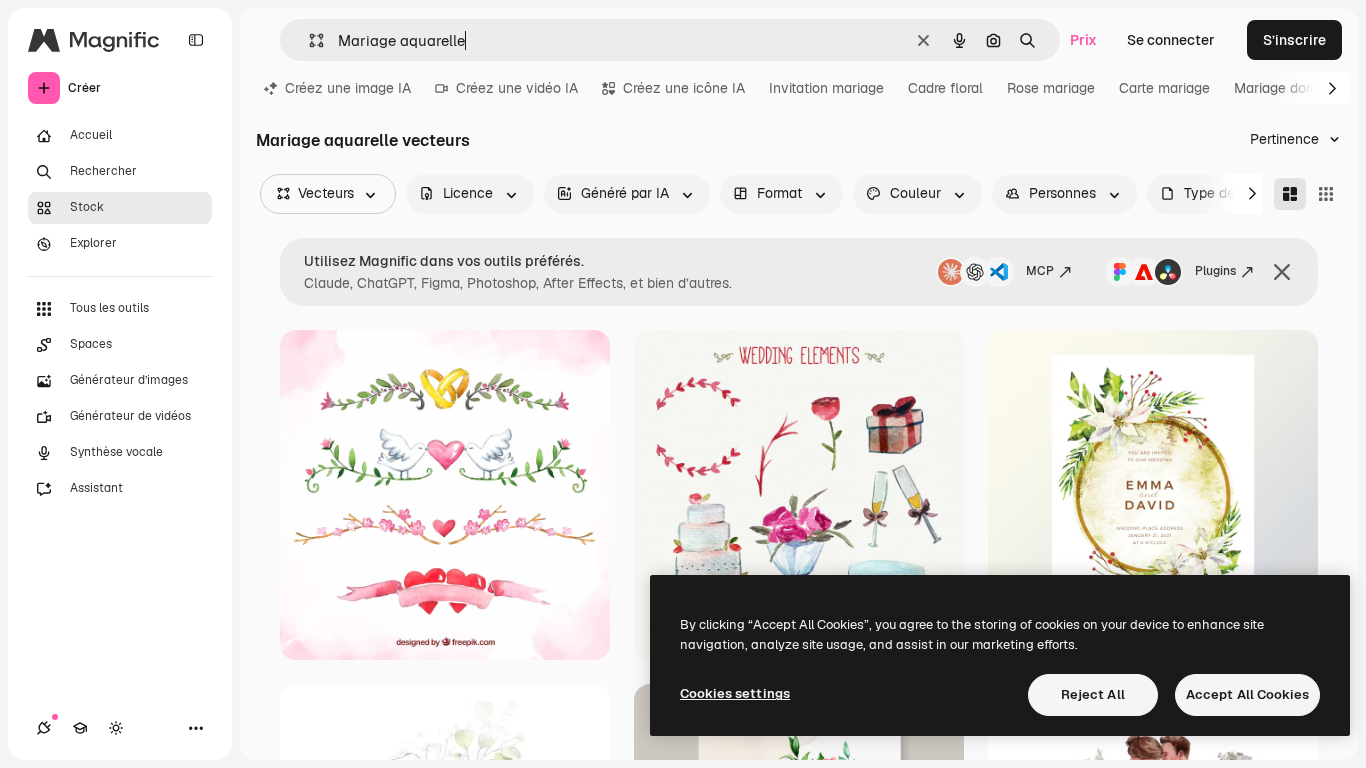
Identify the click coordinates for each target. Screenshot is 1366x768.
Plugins (1215, 271)
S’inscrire (1294, 40)
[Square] (1326, 194)
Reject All (1093, 694)
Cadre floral (945, 88)
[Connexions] (44, 728)
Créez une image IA (348, 88)
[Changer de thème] (116, 728)
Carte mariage (1164, 88)
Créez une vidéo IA (517, 88)
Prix (1083, 40)
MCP (1040, 271)
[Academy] (80, 728)
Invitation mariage (826, 88)
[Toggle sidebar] (196, 40)
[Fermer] (1282, 272)
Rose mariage (1051, 88)
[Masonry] (1290, 194)
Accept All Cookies (1247, 694)
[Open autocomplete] (308, 40)
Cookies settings (735, 693)
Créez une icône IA (684, 88)
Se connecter (1171, 40)
